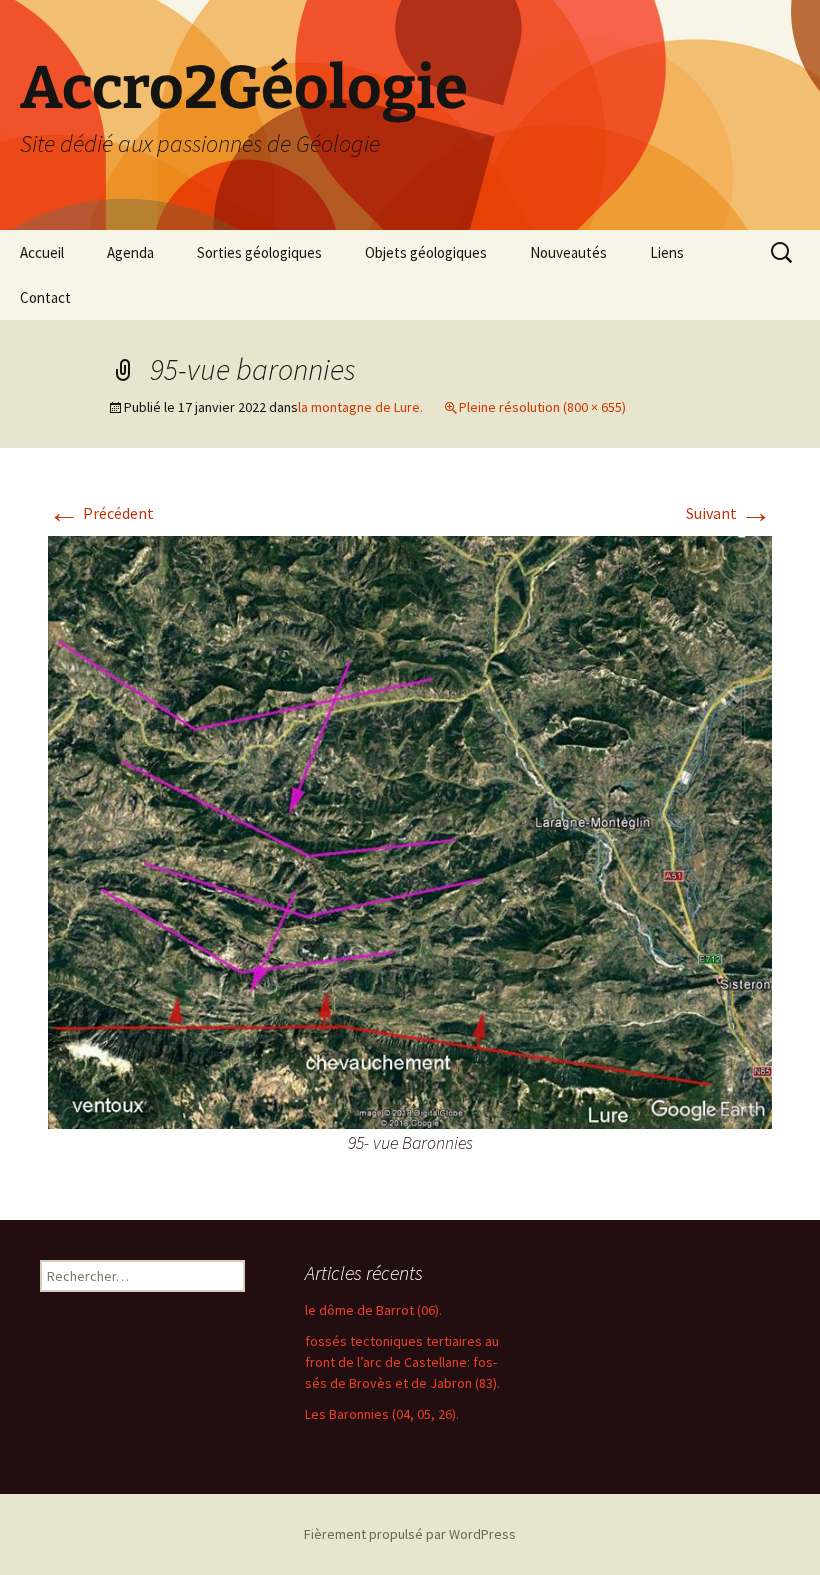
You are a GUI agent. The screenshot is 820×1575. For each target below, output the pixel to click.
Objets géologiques (426, 252)
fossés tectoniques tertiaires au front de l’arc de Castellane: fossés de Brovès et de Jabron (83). (402, 1362)
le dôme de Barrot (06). (373, 1310)
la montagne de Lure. (360, 407)
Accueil (42, 252)
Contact (45, 297)
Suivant (729, 513)
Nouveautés (568, 252)
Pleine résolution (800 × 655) (542, 407)
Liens (667, 252)
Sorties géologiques (259, 252)
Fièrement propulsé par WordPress (410, 1534)
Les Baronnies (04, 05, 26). (382, 1414)
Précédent (101, 513)
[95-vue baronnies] (410, 830)
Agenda (130, 252)
